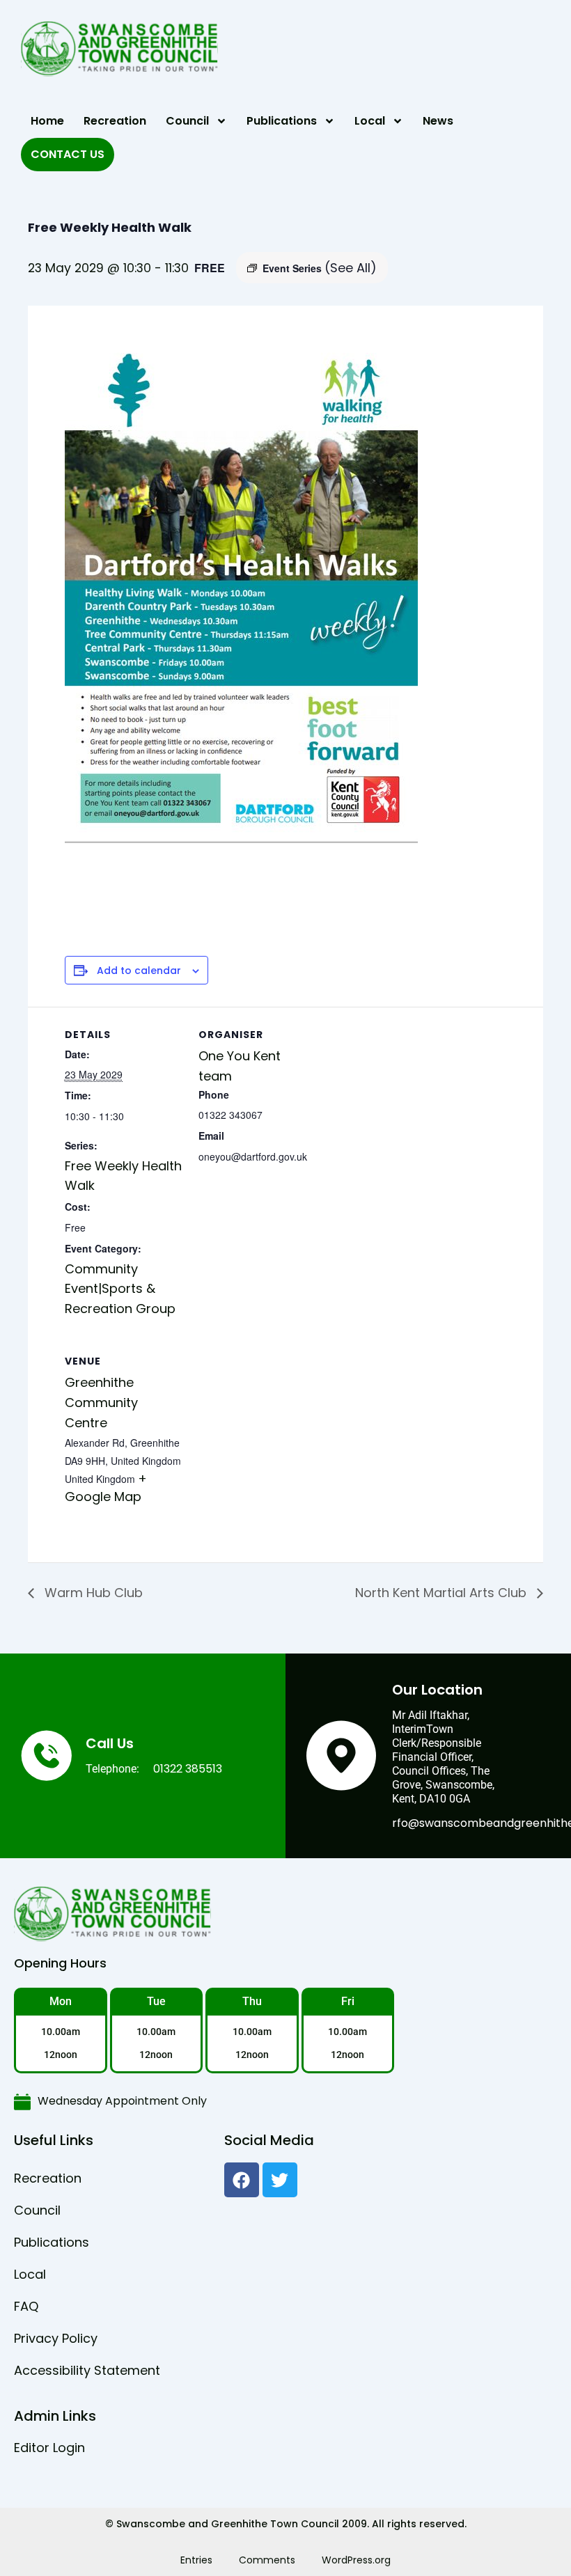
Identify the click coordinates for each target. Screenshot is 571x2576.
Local (370, 121)
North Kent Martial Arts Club (443, 1593)
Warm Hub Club (92, 1593)
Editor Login (49, 2448)
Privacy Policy (56, 2338)
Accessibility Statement (87, 2370)
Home (47, 121)
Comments (267, 2560)
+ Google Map (106, 1487)
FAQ (26, 2306)
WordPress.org (356, 2560)
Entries (196, 2560)
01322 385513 (188, 1769)
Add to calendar (139, 971)
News (438, 121)
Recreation (115, 121)
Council (187, 121)
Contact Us (68, 154)
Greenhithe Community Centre (101, 1403)
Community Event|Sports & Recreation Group (120, 1289)
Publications (282, 121)
